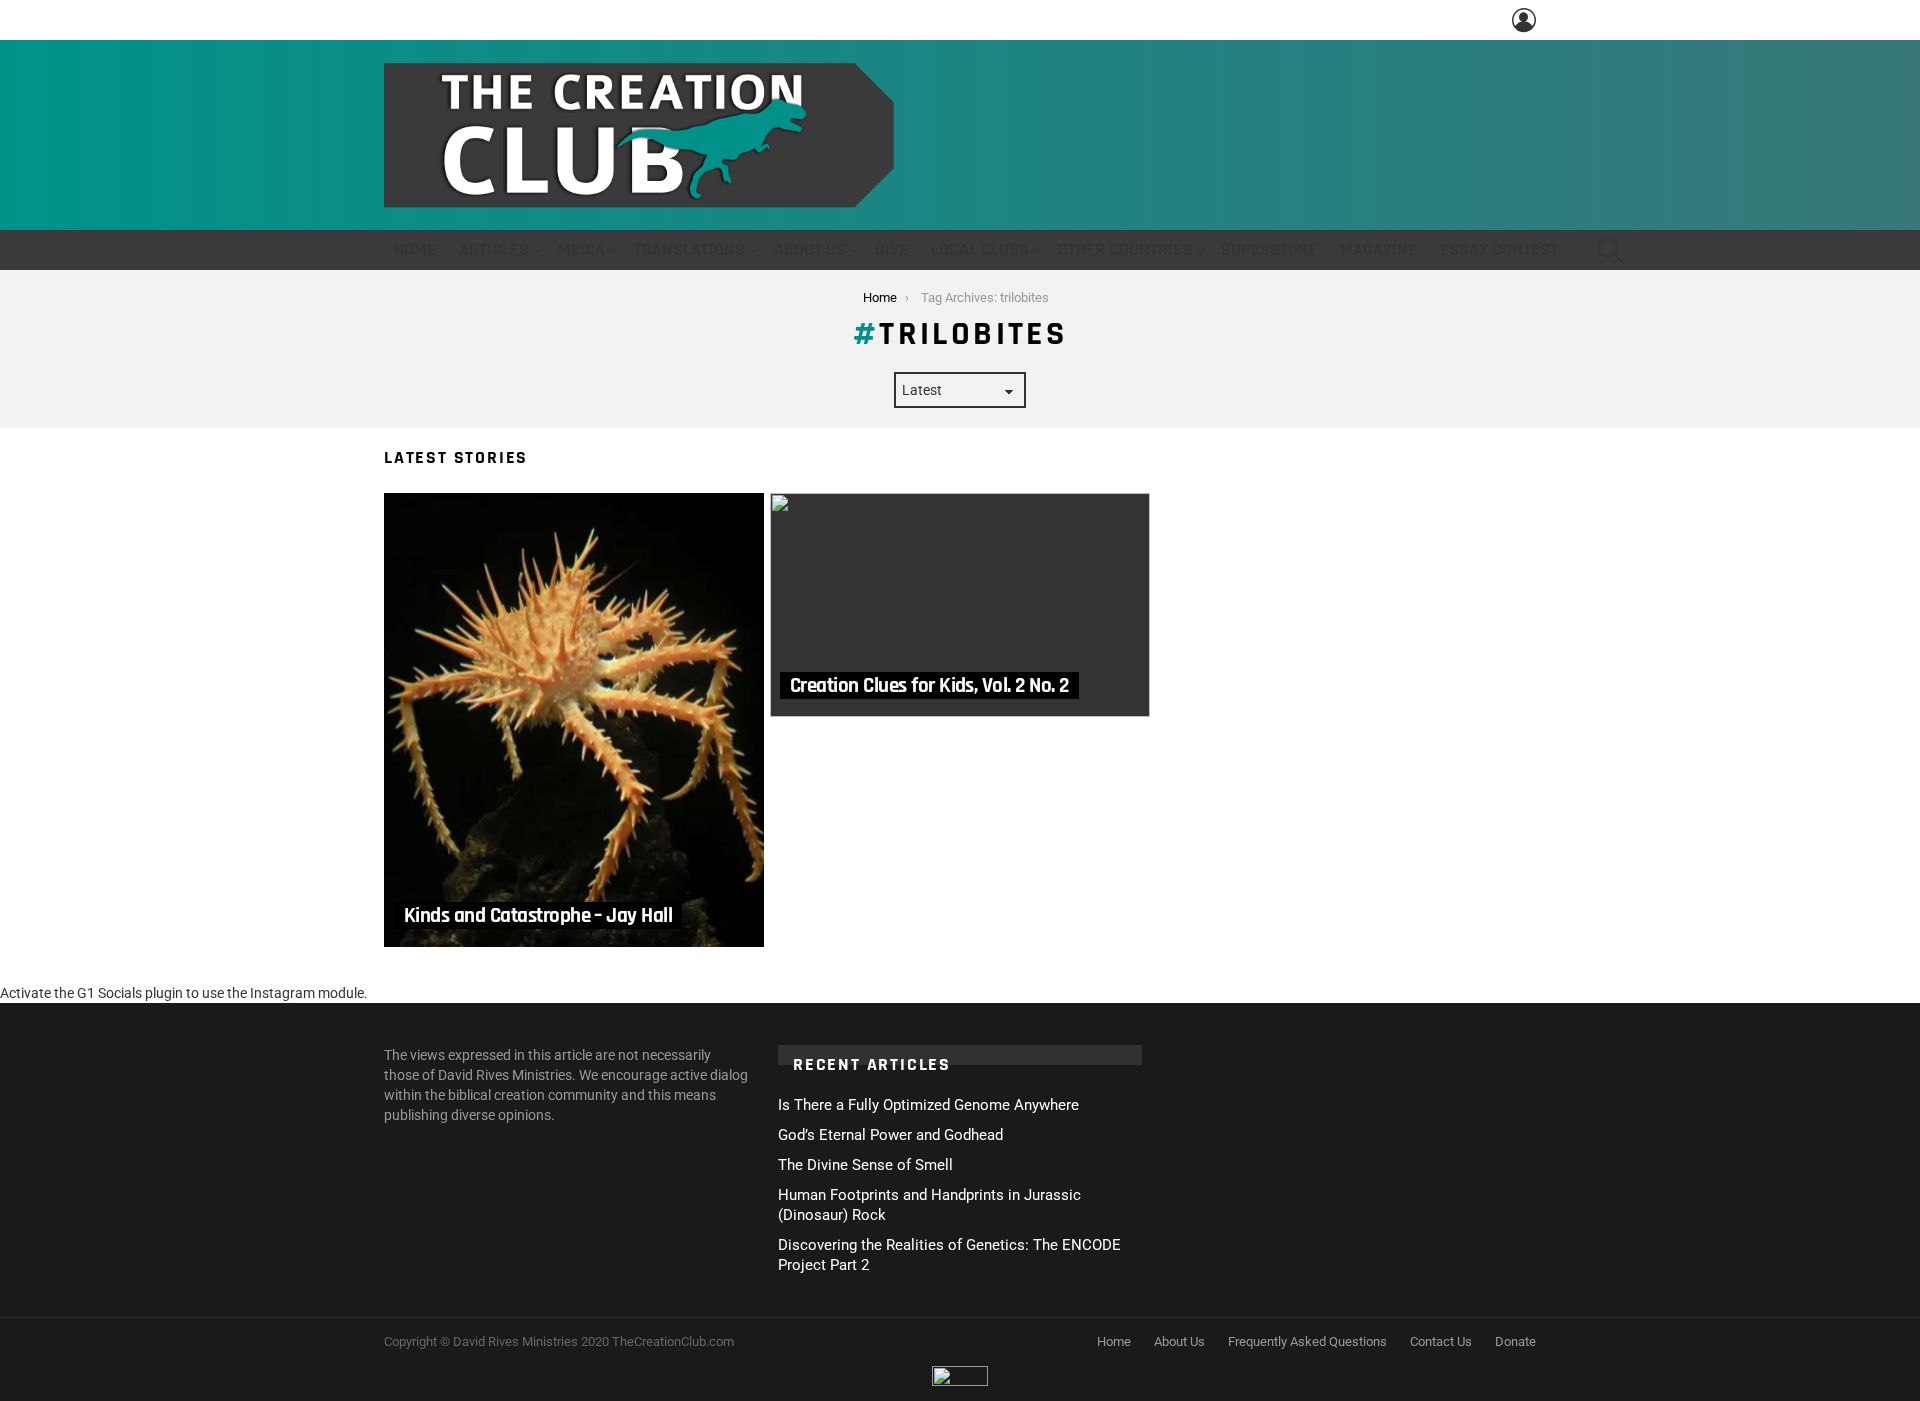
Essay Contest (1499, 249)
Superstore (1269, 249)
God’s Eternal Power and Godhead (890, 1135)
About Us (810, 249)
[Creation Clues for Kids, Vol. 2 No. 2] (960, 605)
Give (891, 249)
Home (415, 249)
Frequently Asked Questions (1307, 1341)
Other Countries (1125, 249)
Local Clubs (980, 249)
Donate (1515, 1341)
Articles (494, 249)
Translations (689, 249)
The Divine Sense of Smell (865, 1165)
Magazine (1378, 249)
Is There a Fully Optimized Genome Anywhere (928, 1105)
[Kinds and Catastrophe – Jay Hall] (574, 720)
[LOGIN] (1524, 20)
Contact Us (1441, 1341)
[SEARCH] (1610, 250)
